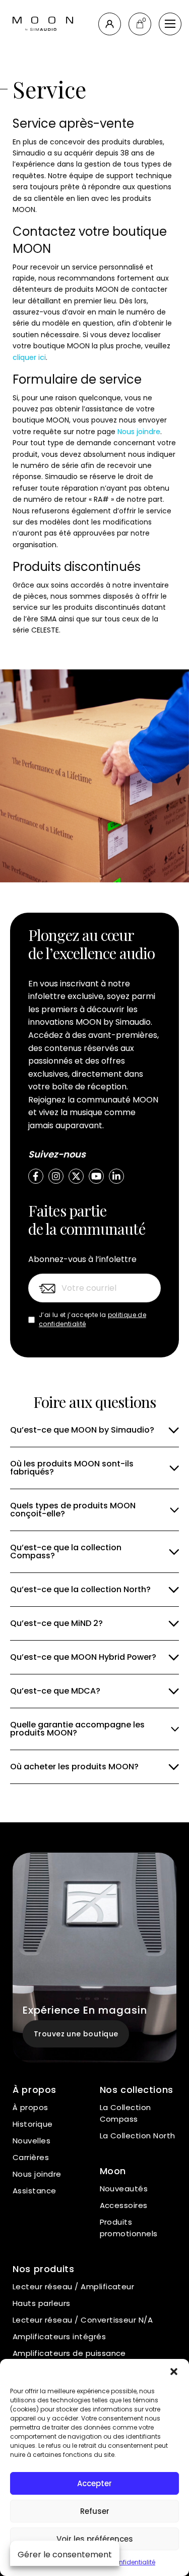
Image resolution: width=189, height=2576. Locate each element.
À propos (30, 2107)
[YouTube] (96, 1176)
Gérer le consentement (65, 2555)
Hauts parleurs (42, 2303)
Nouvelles (31, 2141)
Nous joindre (139, 432)
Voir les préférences (95, 2539)
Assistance (35, 2191)
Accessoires (124, 2205)
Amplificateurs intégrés (59, 2336)
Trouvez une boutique (76, 2034)
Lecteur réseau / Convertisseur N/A (83, 2320)
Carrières (31, 2157)
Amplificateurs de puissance (69, 2353)
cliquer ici (29, 357)
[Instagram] (56, 1176)
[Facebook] (36, 1176)
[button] (174, 2372)
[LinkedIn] (116, 1176)
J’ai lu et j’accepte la (92, 1319)
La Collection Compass (125, 2113)
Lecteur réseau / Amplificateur (73, 2286)
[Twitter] (76, 1176)
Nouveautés (124, 2189)
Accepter (94, 2483)
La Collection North (138, 2136)
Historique (33, 2124)
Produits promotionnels (129, 2228)
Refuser (95, 2511)
